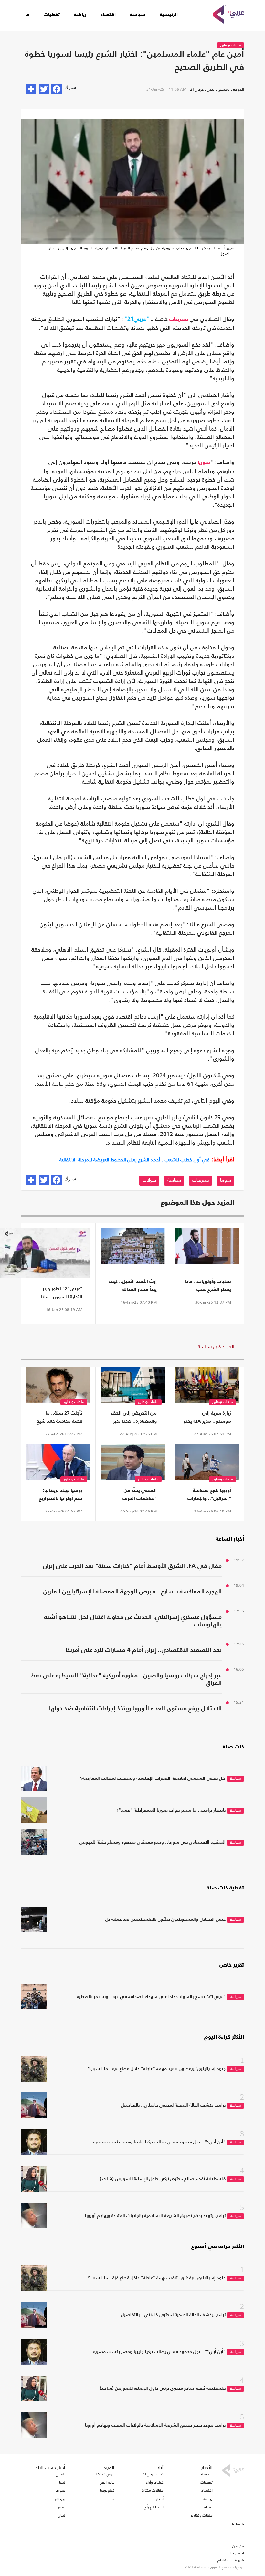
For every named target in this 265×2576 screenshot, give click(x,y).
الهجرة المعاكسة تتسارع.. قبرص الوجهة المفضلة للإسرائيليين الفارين (132, 1592)
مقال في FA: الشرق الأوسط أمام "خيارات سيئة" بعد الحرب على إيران (132, 1566)
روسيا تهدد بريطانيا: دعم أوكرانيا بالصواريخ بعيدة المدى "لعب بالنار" (61, 1495)
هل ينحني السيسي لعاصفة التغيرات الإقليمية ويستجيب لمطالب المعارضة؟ (153, 1778)
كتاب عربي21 (153, 2474)
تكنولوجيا (107, 2490)
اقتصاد (108, 15)
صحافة (207, 2507)
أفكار (160, 2499)
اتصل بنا (237, 2553)
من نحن (238, 2546)
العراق (60, 2474)
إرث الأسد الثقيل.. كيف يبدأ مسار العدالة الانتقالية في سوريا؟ (133, 1286)
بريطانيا (59, 2499)
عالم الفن (107, 2482)
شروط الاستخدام (231, 2560)
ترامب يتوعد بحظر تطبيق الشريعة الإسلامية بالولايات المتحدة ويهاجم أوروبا (155, 2216)
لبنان (62, 2515)
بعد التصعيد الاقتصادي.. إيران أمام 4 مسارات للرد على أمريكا (144, 1650)
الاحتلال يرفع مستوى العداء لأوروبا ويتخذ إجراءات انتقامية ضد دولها (135, 1709)
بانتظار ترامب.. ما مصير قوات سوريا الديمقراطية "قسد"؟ (171, 1810)
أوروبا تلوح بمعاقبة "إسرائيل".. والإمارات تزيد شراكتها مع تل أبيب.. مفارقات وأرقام (208, 1495)
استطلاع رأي (154, 2507)
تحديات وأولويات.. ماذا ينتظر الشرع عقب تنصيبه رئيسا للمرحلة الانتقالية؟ (208, 1286)
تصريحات (179, 320)
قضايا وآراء (155, 2482)
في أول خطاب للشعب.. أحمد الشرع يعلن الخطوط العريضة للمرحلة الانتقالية (135, 1160)
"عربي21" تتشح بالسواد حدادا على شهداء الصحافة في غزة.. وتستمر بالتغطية (151, 1997)
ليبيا (62, 2482)
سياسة (138, 15)
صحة (111, 2499)
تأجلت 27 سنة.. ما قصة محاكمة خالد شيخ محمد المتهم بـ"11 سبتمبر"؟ (60, 1418)
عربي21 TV (105, 2474)
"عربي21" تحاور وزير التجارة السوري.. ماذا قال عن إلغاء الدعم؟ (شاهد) (62, 1294)
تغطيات (52, 15)
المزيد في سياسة (216, 1346)
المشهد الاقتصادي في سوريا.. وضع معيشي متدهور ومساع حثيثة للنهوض (153, 1842)
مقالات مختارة (153, 2490)
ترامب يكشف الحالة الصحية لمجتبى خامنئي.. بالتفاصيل (173, 2105)
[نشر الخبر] (31, 89)
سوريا (204, 463)
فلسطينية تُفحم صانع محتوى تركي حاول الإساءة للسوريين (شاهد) (163, 2179)
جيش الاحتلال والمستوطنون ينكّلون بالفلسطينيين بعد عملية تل (165, 1919)
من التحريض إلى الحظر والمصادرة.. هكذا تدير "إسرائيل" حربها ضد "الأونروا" (134, 1418)
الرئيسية (169, 15)
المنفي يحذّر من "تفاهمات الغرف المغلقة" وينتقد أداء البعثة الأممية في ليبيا (134, 1495)
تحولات (149, 1180)
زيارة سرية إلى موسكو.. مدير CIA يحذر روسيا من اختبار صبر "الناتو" (207, 1418)
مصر (62, 2507)
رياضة (80, 15)
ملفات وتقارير (231, 45)
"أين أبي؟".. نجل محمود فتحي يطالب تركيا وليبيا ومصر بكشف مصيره (159, 2142)
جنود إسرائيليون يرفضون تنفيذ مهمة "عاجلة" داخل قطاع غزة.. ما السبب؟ (157, 2069)
